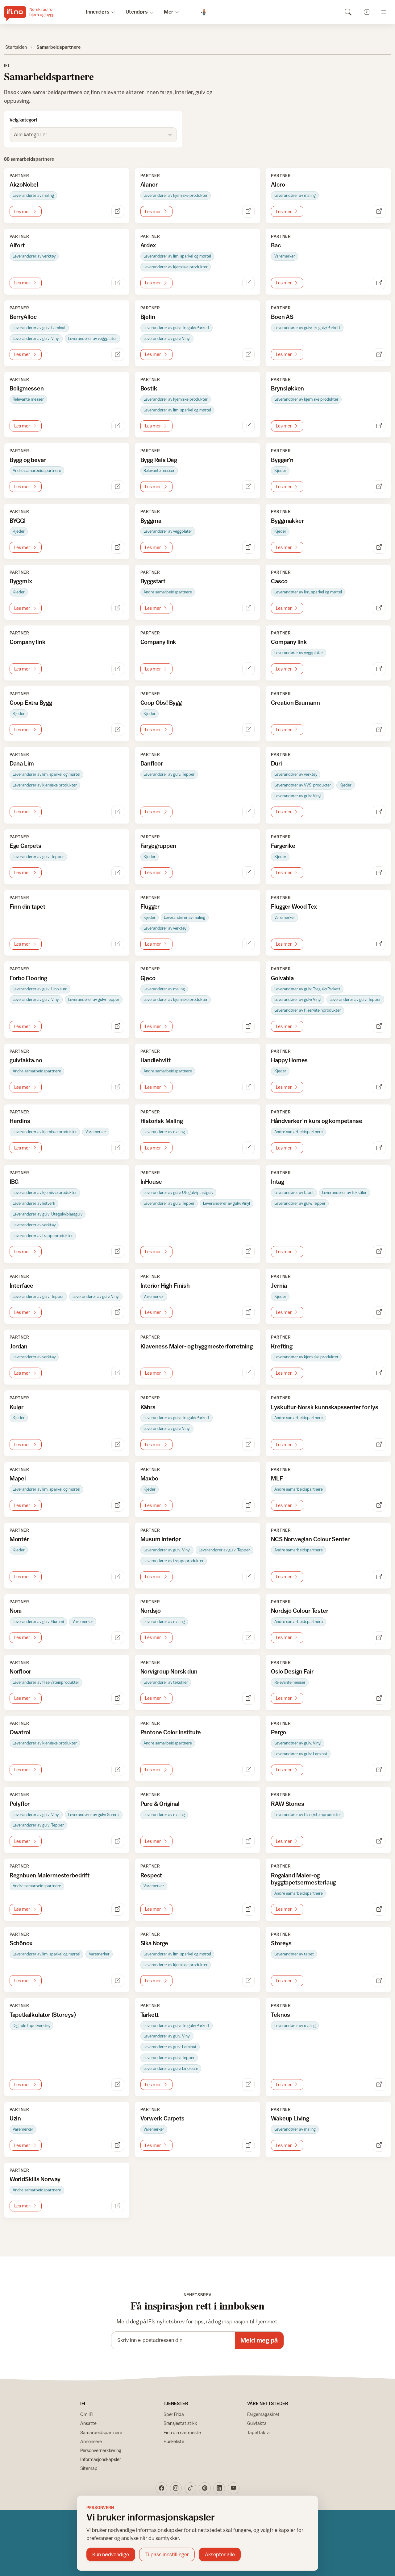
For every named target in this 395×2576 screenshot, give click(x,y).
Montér (19, 1539)
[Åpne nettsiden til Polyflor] (118, 1841)
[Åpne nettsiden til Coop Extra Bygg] (118, 730)
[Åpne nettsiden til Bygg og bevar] (118, 487)
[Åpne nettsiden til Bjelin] (249, 355)
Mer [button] (169, 12)
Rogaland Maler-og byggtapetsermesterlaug (303, 1879)
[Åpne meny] (384, 12)
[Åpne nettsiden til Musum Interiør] (249, 1577)
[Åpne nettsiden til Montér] (118, 1577)
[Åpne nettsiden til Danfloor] (249, 812)
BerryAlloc (23, 317)
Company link (28, 642)
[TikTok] (190, 2488)
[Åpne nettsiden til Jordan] (118, 1373)
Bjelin (148, 317)
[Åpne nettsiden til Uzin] (118, 2145)
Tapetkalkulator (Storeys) (43, 2015)
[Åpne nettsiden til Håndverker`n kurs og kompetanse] (379, 1148)
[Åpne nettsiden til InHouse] (249, 1252)
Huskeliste (174, 2441)
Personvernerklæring (101, 2450)
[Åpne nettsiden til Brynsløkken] (379, 426)
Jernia (279, 1286)
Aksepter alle (220, 2554)
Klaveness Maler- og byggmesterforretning (197, 1346)
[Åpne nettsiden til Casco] (379, 608)
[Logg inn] (366, 12)
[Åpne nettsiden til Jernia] (379, 1313)
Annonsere (91, 2441)
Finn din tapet (27, 906)
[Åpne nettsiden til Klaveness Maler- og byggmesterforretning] (249, 1373)
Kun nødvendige (111, 2554)
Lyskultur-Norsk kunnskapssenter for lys (325, 1407)
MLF (277, 1478)
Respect (151, 1875)
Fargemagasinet (263, 2414)
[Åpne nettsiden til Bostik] (249, 426)
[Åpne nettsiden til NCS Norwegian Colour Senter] (379, 1577)
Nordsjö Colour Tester (299, 1611)
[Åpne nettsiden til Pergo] (379, 1770)
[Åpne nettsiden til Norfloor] (118, 1698)
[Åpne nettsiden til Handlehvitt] (249, 1087)
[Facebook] (161, 2488)
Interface (21, 1286)
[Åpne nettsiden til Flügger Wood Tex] (379, 944)
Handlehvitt (156, 1060)
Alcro (278, 184)
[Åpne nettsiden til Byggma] (249, 547)
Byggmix (21, 581)
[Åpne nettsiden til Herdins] (118, 1148)
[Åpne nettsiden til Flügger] (249, 944)
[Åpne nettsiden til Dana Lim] (118, 812)
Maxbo (149, 1478)
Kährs (148, 1407)
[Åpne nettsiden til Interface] (118, 1313)
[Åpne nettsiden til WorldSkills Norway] (118, 2206)
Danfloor (152, 763)
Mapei (18, 1478)
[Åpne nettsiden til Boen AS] (379, 355)
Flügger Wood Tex (294, 906)
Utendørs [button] (137, 12)
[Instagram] (176, 2488)
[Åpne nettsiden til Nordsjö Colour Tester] (379, 1638)
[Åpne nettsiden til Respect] (249, 1909)
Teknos (281, 2015)
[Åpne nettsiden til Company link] (118, 669)
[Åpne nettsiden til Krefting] (379, 1373)
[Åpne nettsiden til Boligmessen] (118, 426)
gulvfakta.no (26, 1060)
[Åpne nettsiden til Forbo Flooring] (118, 1026)
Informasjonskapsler (101, 2459)
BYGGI (18, 521)
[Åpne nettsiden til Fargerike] (379, 873)
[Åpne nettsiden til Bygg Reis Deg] (249, 487)
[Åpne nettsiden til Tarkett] (249, 2085)
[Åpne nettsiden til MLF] (379, 1505)
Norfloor (20, 1671)
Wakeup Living (290, 2118)
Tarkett (150, 2015)
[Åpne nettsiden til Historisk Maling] (249, 1148)
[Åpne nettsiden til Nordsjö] (249, 1638)
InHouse (151, 1182)
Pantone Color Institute (171, 1732)
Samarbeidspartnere (101, 2432)
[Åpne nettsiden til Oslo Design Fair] (379, 1698)
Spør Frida (174, 2414)
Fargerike (283, 846)
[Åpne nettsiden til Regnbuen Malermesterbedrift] (118, 1909)
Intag (277, 1182)
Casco (279, 581)
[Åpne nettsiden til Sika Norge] (249, 1981)
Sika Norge (154, 1943)
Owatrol (20, 1732)
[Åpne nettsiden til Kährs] (249, 1445)
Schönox (21, 1943)
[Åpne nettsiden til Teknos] (379, 2085)
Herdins (20, 1121)
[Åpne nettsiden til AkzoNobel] (118, 211)
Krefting (282, 1346)
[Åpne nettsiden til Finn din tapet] (118, 944)
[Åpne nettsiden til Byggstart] (249, 608)
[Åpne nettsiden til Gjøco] (249, 1026)
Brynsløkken (287, 388)
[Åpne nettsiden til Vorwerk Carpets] (249, 2145)
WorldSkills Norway (35, 2179)
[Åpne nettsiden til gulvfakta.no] (118, 1087)
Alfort (17, 245)
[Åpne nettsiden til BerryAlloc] (118, 355)
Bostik (149, 388)
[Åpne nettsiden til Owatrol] (118, 1770)
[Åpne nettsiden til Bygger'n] (379, 487)
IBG (14, 1182)
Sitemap (89, 2468)
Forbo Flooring (28, 978)
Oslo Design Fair (292, 1671)
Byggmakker (287, 521)
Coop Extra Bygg (31, 703)
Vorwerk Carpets (162, 2118)
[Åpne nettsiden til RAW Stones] (379, 1841)
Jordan (19, 1346)
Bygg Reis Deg (159, 460)
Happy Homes (289, 1060)
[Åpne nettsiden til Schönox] (118, 1981)
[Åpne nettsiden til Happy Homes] (379, 1087)
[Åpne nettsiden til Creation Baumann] (379, 730)
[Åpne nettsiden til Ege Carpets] (118, 873)
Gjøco (148, 978)
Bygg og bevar (28, 460)
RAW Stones (287, 1804)
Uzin (15, 2118)
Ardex (148, 245)
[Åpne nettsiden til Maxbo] (249, 1505)
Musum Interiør (161, 1539)
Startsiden (16, 47)
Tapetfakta (258, 2432)
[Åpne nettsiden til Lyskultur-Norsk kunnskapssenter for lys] (379, 1445)
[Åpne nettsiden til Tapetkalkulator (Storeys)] (118, 2085)
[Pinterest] (205, 2488)
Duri (276, 763)
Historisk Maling (162, 1121)
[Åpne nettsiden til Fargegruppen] (249, 873)
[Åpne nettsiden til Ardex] (249, 283)
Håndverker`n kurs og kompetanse (316, 1121)
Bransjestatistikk (180, 2423)
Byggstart (153, 581)
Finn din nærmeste (182, 2432)
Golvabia (282, 978)
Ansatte (88, 2423)
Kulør (17, 1407)
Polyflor (20, 1804)
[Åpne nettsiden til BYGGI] (118, 547)
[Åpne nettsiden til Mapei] (118, 1505)
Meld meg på (259, 2340)
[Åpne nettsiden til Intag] (379, 1252)
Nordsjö (151, 1611)
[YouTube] (234, 2488)
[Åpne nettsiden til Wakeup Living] (379, 2145)
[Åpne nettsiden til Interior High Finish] (249, 1313)
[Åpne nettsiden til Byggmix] (118, 608)
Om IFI (87, 2414)
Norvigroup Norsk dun (169, 1671)
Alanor (149, 184)
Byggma (151, 521)
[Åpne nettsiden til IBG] (118, 1252)
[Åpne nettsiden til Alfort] (118, 283)
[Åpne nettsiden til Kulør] (118, 1445)
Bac (276, 245)
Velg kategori (23, 120)
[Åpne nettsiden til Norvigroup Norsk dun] (249, 1698)
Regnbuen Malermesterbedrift (50, 1875)
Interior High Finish (165, 1286)
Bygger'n (282, 460)
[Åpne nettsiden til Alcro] (379, 211)
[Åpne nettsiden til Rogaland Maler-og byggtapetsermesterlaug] (379, 1909)
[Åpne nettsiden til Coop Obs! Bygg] (249, 730)
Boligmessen (27, 388)
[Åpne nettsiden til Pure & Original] (249, 1841)
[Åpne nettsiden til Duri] (379, 812)
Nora (16, 1611)
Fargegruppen (158, 846)
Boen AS (282, 317)
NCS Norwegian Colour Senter (310, 1539)
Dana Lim (22, 763)
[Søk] (348, 12)
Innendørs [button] (98, 12)
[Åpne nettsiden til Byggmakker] (379, 547)
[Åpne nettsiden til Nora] (118, 1638)
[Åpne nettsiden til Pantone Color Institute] (249, 1770)
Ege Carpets (25, 846)
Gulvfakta (257, 2423)
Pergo (278, 1732)
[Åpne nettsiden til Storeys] (379, 1981)
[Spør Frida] (204, 12)
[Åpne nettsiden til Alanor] (249, 211)
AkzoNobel (24, 184)
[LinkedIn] (219, 2488)
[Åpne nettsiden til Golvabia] (379, 1026)
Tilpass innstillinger (167, 2554)
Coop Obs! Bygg (161, 703)
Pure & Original (160, 1804)
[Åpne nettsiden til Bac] (379, 283)
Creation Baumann (295, 703)
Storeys (281, 1943)
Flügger (150, 906)
